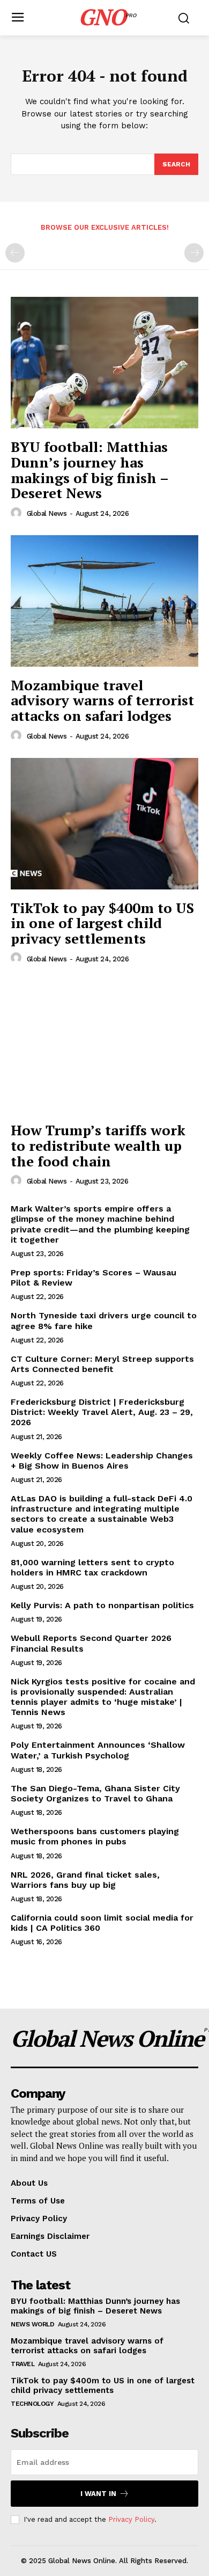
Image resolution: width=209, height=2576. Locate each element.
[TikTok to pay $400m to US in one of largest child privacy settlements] (104, 824)
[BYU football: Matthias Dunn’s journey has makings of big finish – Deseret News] (104, 363)
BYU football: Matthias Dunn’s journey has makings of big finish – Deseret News (90, 470)
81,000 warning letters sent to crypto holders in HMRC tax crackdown (92, 1567)
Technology (32, 2404)
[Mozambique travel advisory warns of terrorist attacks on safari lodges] (104, 601)
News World (32, 2324)
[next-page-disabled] (194, 253)
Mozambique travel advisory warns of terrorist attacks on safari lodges (102, 700)
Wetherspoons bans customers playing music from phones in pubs (95, 1836)
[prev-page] (15, 253)
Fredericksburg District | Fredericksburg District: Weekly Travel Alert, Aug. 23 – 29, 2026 (102, 1412)
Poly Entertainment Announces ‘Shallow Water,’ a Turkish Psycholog (98, 1750)
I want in (98, 2494)
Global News (47, 513)
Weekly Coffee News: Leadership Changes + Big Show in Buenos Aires (102, 1461)
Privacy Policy (131, 2519)
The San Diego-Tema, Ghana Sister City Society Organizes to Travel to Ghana (95, 1793)
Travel (23, 2364)
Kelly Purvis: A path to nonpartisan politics (102, 1605)
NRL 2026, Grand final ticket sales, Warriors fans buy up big (85, 1880)
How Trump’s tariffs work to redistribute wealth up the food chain (98, 1145)
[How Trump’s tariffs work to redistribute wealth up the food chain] (104, 1046)
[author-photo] (18, 513)
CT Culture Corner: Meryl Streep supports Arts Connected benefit (102, 1364)
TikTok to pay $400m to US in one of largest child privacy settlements (102, 923)
